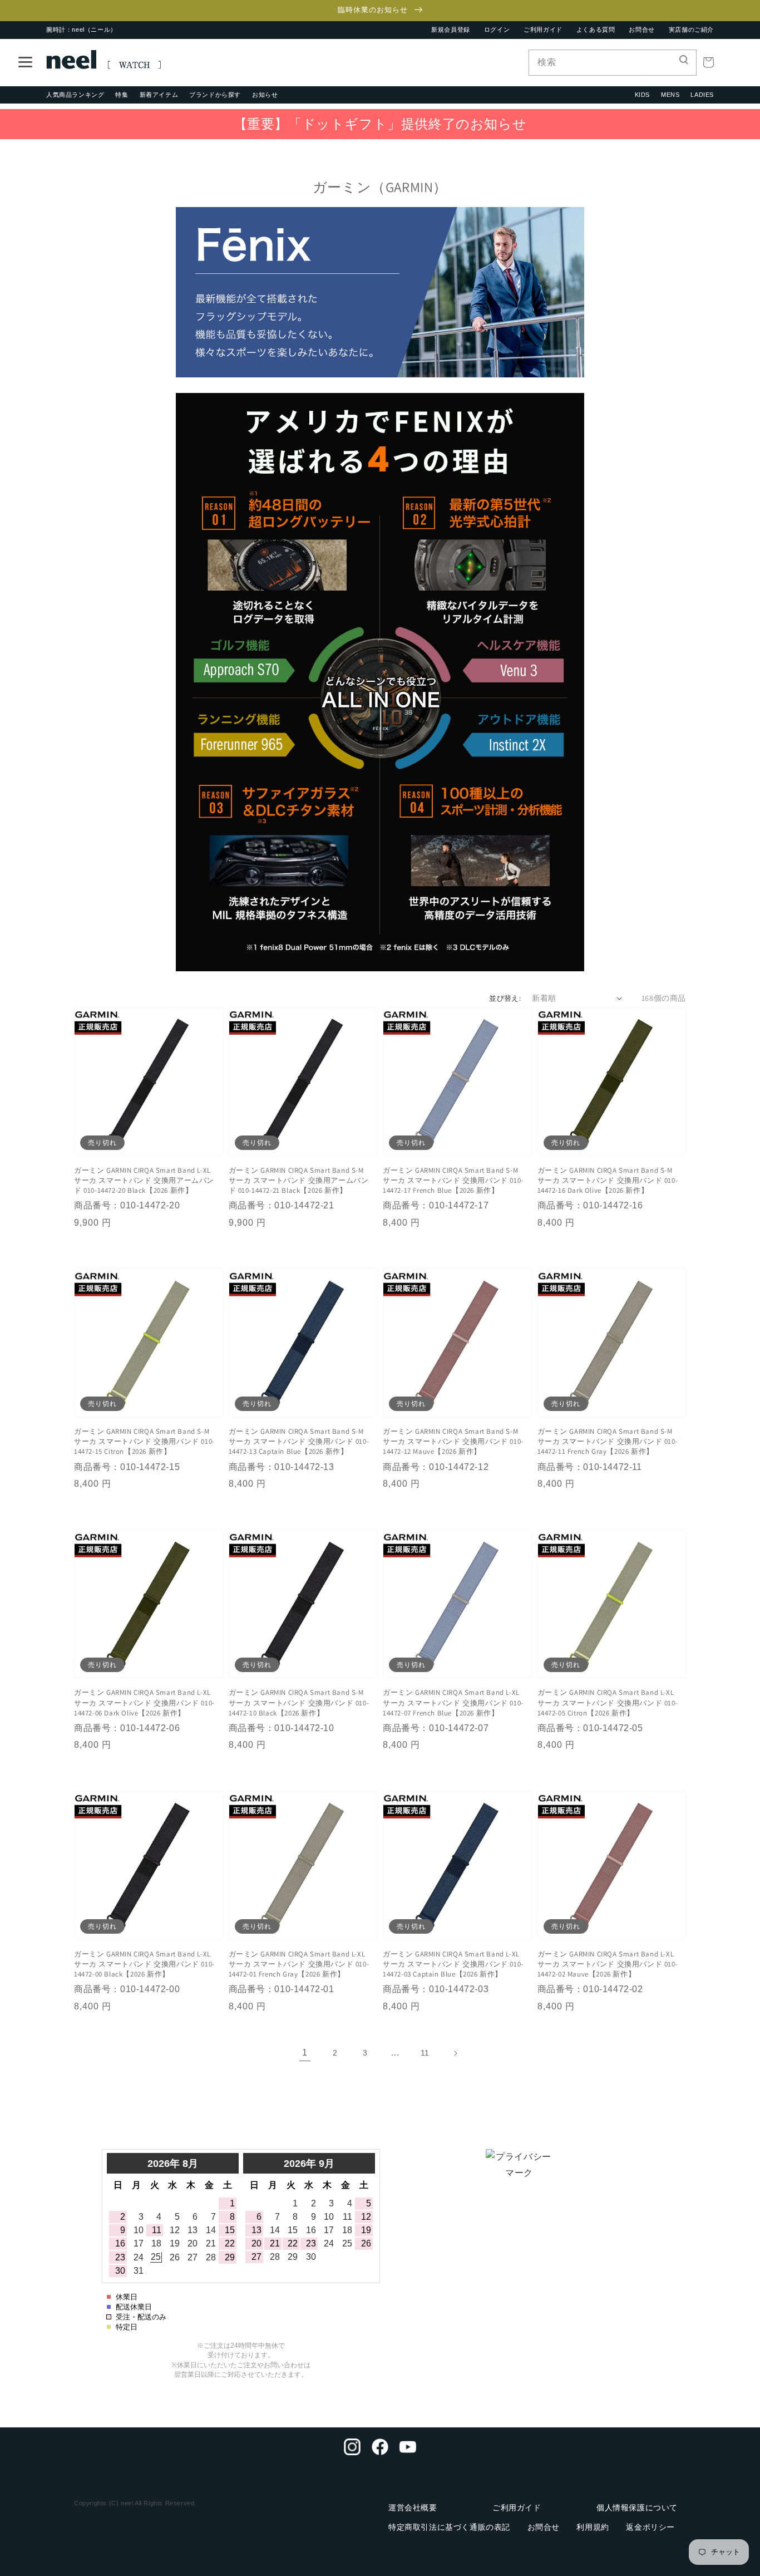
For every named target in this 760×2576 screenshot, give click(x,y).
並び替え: (505, 998)
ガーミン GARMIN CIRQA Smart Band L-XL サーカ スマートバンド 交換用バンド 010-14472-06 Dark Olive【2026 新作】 (144, 1702)
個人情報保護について (637, 2508)
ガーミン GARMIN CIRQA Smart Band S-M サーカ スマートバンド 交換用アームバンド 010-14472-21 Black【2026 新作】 (299, 1180)
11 (425, 2053)
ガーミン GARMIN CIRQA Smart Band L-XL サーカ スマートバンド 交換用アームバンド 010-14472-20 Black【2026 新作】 (144, 1180)
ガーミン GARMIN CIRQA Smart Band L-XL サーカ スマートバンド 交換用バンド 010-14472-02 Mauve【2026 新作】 (608, 1964)
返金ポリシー (650, 2527)
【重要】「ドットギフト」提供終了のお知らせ (380, 124)
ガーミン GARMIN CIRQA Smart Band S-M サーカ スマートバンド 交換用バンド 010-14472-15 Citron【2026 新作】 (144, 1441)
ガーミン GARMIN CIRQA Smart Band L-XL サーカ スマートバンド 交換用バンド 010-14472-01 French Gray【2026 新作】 (299, 1964)
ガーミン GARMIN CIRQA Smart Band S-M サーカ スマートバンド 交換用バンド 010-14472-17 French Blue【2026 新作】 (453, 1180)
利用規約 (593, 2527)
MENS (670, 95)
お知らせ (265, 95)
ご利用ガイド (543, 30)
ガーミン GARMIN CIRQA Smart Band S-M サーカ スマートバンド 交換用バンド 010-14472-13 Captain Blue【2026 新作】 (299, 1441)
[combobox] (613, 63)
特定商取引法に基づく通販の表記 (449, 2527)
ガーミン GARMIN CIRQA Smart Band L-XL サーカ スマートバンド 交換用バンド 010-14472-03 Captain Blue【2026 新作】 (453, 1964)
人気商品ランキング (75, 95)
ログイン (497, 30)
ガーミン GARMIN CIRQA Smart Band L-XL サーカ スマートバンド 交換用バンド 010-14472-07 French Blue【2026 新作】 (453, 1702)
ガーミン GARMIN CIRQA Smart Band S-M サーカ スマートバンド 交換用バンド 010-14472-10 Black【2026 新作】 (299, 1702)
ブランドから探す (215, 95)
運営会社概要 (413, 2508)
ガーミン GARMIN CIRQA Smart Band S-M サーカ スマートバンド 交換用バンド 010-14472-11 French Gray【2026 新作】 (608, 1441)
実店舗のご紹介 (691, 30)
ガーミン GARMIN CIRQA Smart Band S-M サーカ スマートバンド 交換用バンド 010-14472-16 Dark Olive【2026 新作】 (608, 1180)
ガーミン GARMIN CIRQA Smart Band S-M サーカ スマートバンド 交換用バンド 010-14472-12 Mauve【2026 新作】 (453, 1441)
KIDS (642, 95)
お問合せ (641, 30)
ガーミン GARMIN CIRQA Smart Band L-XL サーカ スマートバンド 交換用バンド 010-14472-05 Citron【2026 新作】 (608, 1702)
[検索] (684, 62)
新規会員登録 (451, 30)
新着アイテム (159, 95)
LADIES (702, 95)
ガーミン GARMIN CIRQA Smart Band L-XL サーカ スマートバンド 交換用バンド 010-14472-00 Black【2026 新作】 (144, 1964)
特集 (122, 95)
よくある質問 (596, 30)
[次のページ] (455, 2053)
